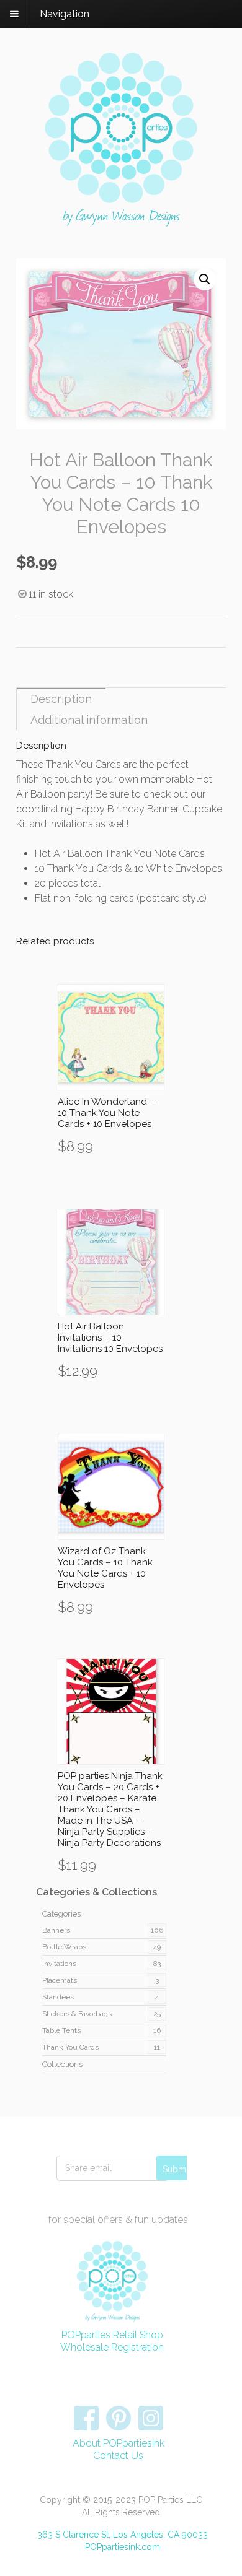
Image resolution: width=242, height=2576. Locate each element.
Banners (56, 1930)
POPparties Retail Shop (112, 2335)
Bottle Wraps (64, 1947)
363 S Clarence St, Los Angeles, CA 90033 (123, 2535)
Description (61, 699)
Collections (62, 2064)
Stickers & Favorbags (77, 2014)
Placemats (60, 1980)
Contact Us (118, 2456)
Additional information (89, 720)
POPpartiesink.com (123, 2547)
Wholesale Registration (112, 2347)
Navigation (65, 14)
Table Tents (61, 2030)
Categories (61, 1914)
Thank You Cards (70, 2047)
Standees (58, 1997)
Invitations (59, 1964)
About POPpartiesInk (119, 2443)
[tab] (61, 698)
